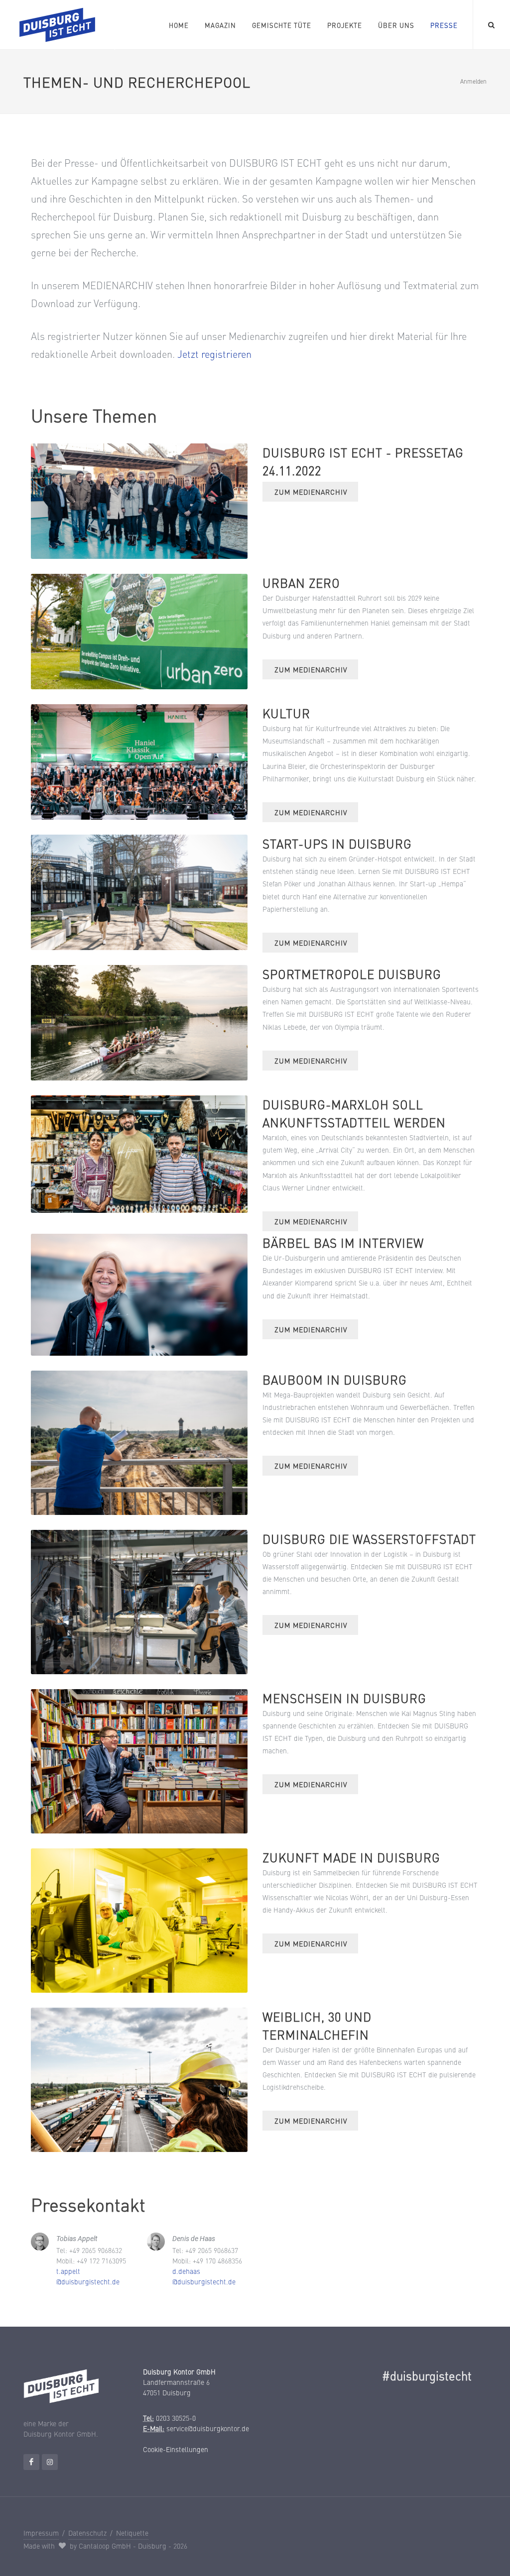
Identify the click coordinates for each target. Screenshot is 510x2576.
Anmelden (473, 81)
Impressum (41, 2533)
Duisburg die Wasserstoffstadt (369, 1539)
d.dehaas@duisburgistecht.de (204, 2276)
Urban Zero (301, 583)
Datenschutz (87, 2533)
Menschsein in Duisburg (344, 1698)
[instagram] (50, 2462)
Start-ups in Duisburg (337, 843)
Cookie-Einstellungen (176, 2449)
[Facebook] (31, 2462)
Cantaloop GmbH (105, 2546)
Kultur (286, 713)
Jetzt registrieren (214, 354)
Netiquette (132, 2533)
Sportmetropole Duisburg (352, 974)
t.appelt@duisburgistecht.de (88, 2276)
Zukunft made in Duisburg (351, 1857)
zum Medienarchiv (311, 492)
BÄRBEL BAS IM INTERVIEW (343, 1242)
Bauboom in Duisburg (335, 1379)
